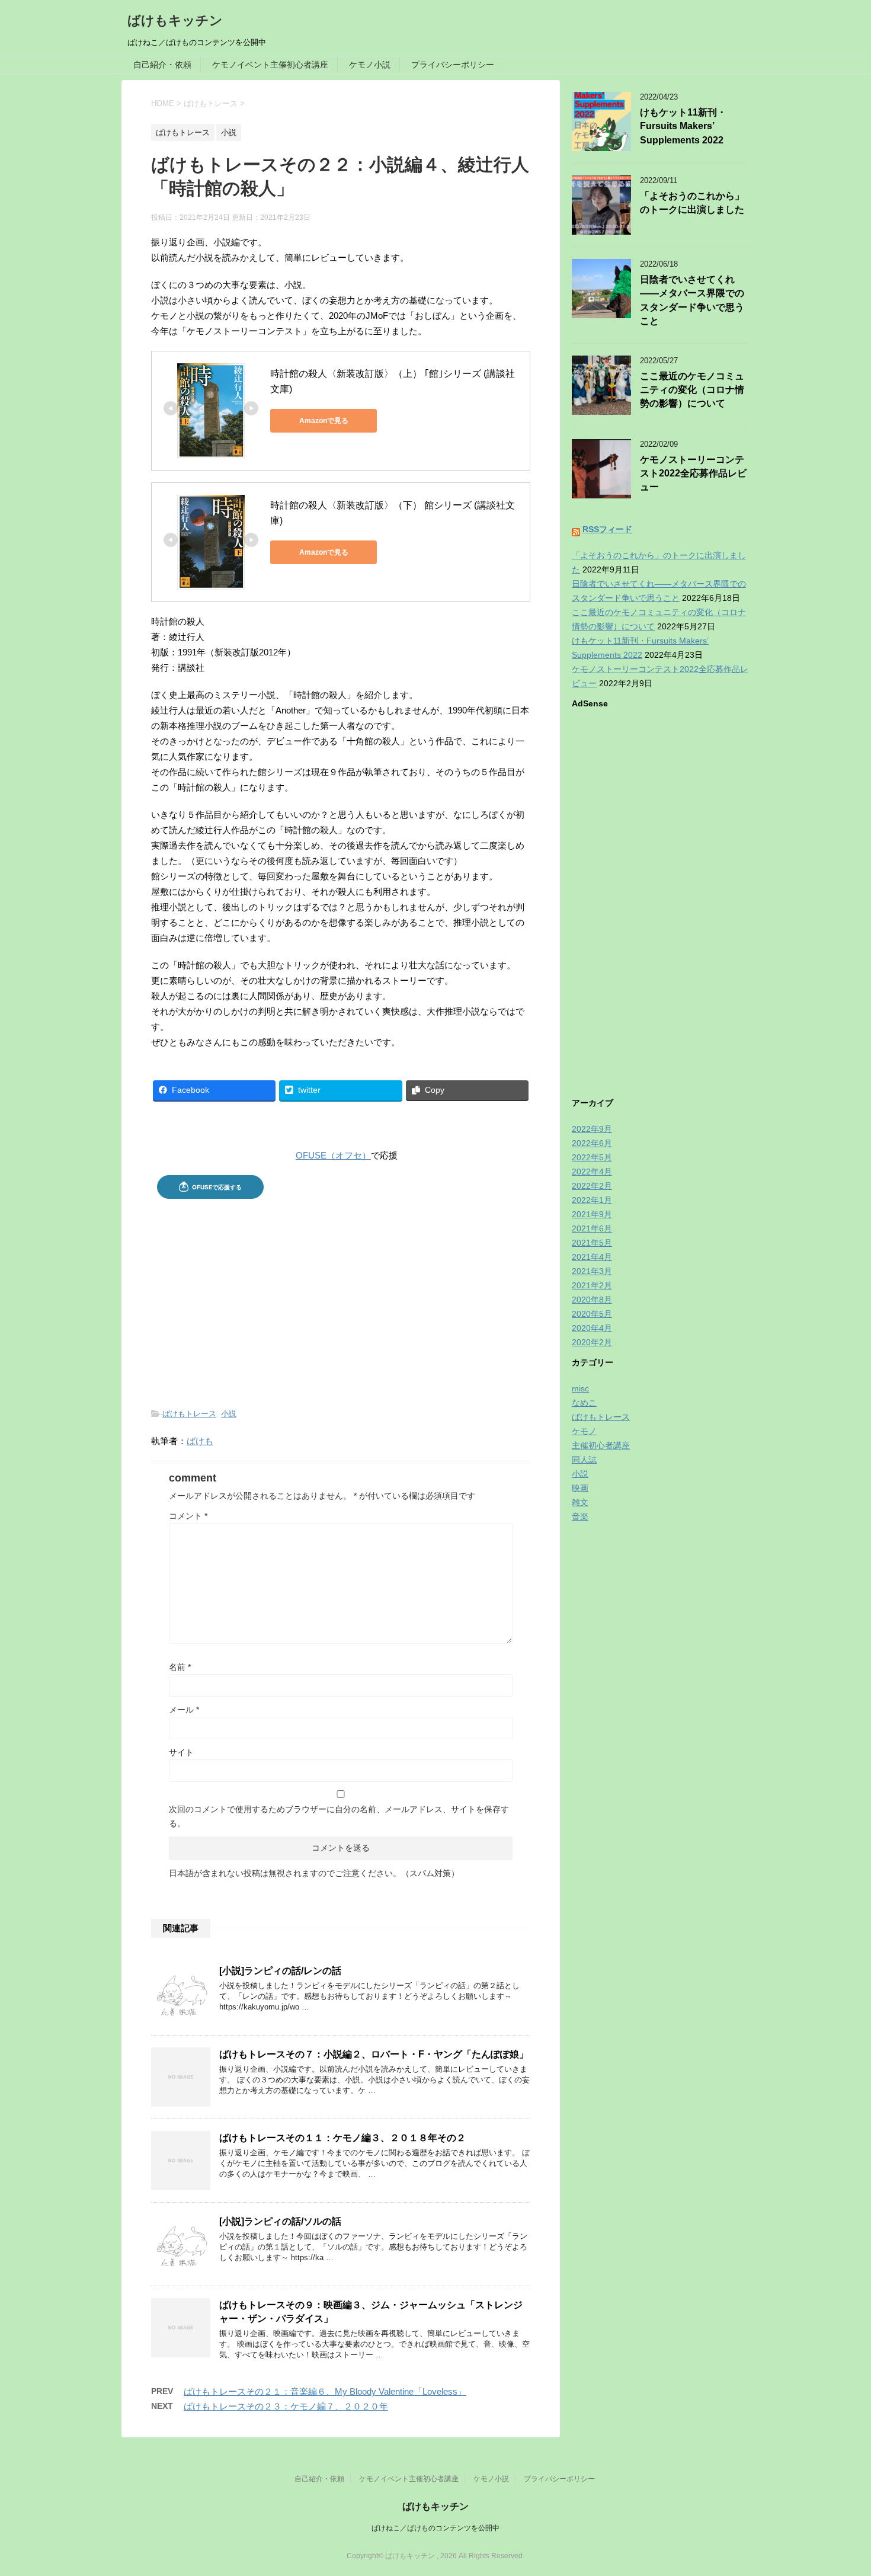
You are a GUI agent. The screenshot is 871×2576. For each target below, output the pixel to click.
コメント (188, 1516)
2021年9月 (592, 1214)
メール (184, 1710)
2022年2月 (592, 1186)
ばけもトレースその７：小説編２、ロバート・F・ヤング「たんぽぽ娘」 (374, 2054)
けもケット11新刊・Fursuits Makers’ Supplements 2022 (683, 126)
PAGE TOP (840, 2488)
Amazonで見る (324, 421)
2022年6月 (592, 1143)
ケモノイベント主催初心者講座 (270, 65)
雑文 (580, 1502)
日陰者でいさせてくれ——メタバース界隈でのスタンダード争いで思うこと (692, 300)
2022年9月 (592, 1129)
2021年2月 (592, 1285)
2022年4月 (592, 1172)
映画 (580, 1488)
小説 (229, 1414)
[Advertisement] (341, 1294)
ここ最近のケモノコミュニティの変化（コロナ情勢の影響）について (692, 390)
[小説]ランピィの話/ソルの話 (280, 2221)
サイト (181, 1752)
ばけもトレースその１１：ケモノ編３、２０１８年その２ (342, 2138)
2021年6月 (592, 1228)
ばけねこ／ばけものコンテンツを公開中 (435, 2528)
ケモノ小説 (370, 65)
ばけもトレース (189, 1414)
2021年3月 (592, 1271)
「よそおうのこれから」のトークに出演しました (692, 203)
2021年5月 (592, 1243)
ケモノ (584, 1431)
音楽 (580, 1516)
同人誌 (584, 1460)
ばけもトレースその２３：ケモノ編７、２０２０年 (286, 2406)
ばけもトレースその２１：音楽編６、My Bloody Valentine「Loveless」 (325, 2391)
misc (580, 1388)
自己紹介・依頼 (162, 65)
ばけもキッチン (175, 20)
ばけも (200, 1441)
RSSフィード (607, 529)
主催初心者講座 (601, 1445)
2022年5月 (592, 1157)
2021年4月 (592, 1257)
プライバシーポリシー (453, 65)
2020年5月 (592, 1314)
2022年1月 (592, 1200)
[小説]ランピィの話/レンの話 (280, 1971)
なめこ (584, 1403)
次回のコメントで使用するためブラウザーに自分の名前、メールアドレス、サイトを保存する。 (339, 1816)
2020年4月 (592, 1328)
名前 (180, 1667)
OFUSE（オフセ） (333, 1155)
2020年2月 (592, 1342)
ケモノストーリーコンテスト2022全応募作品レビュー (693, 473)
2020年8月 (592, 1300)
